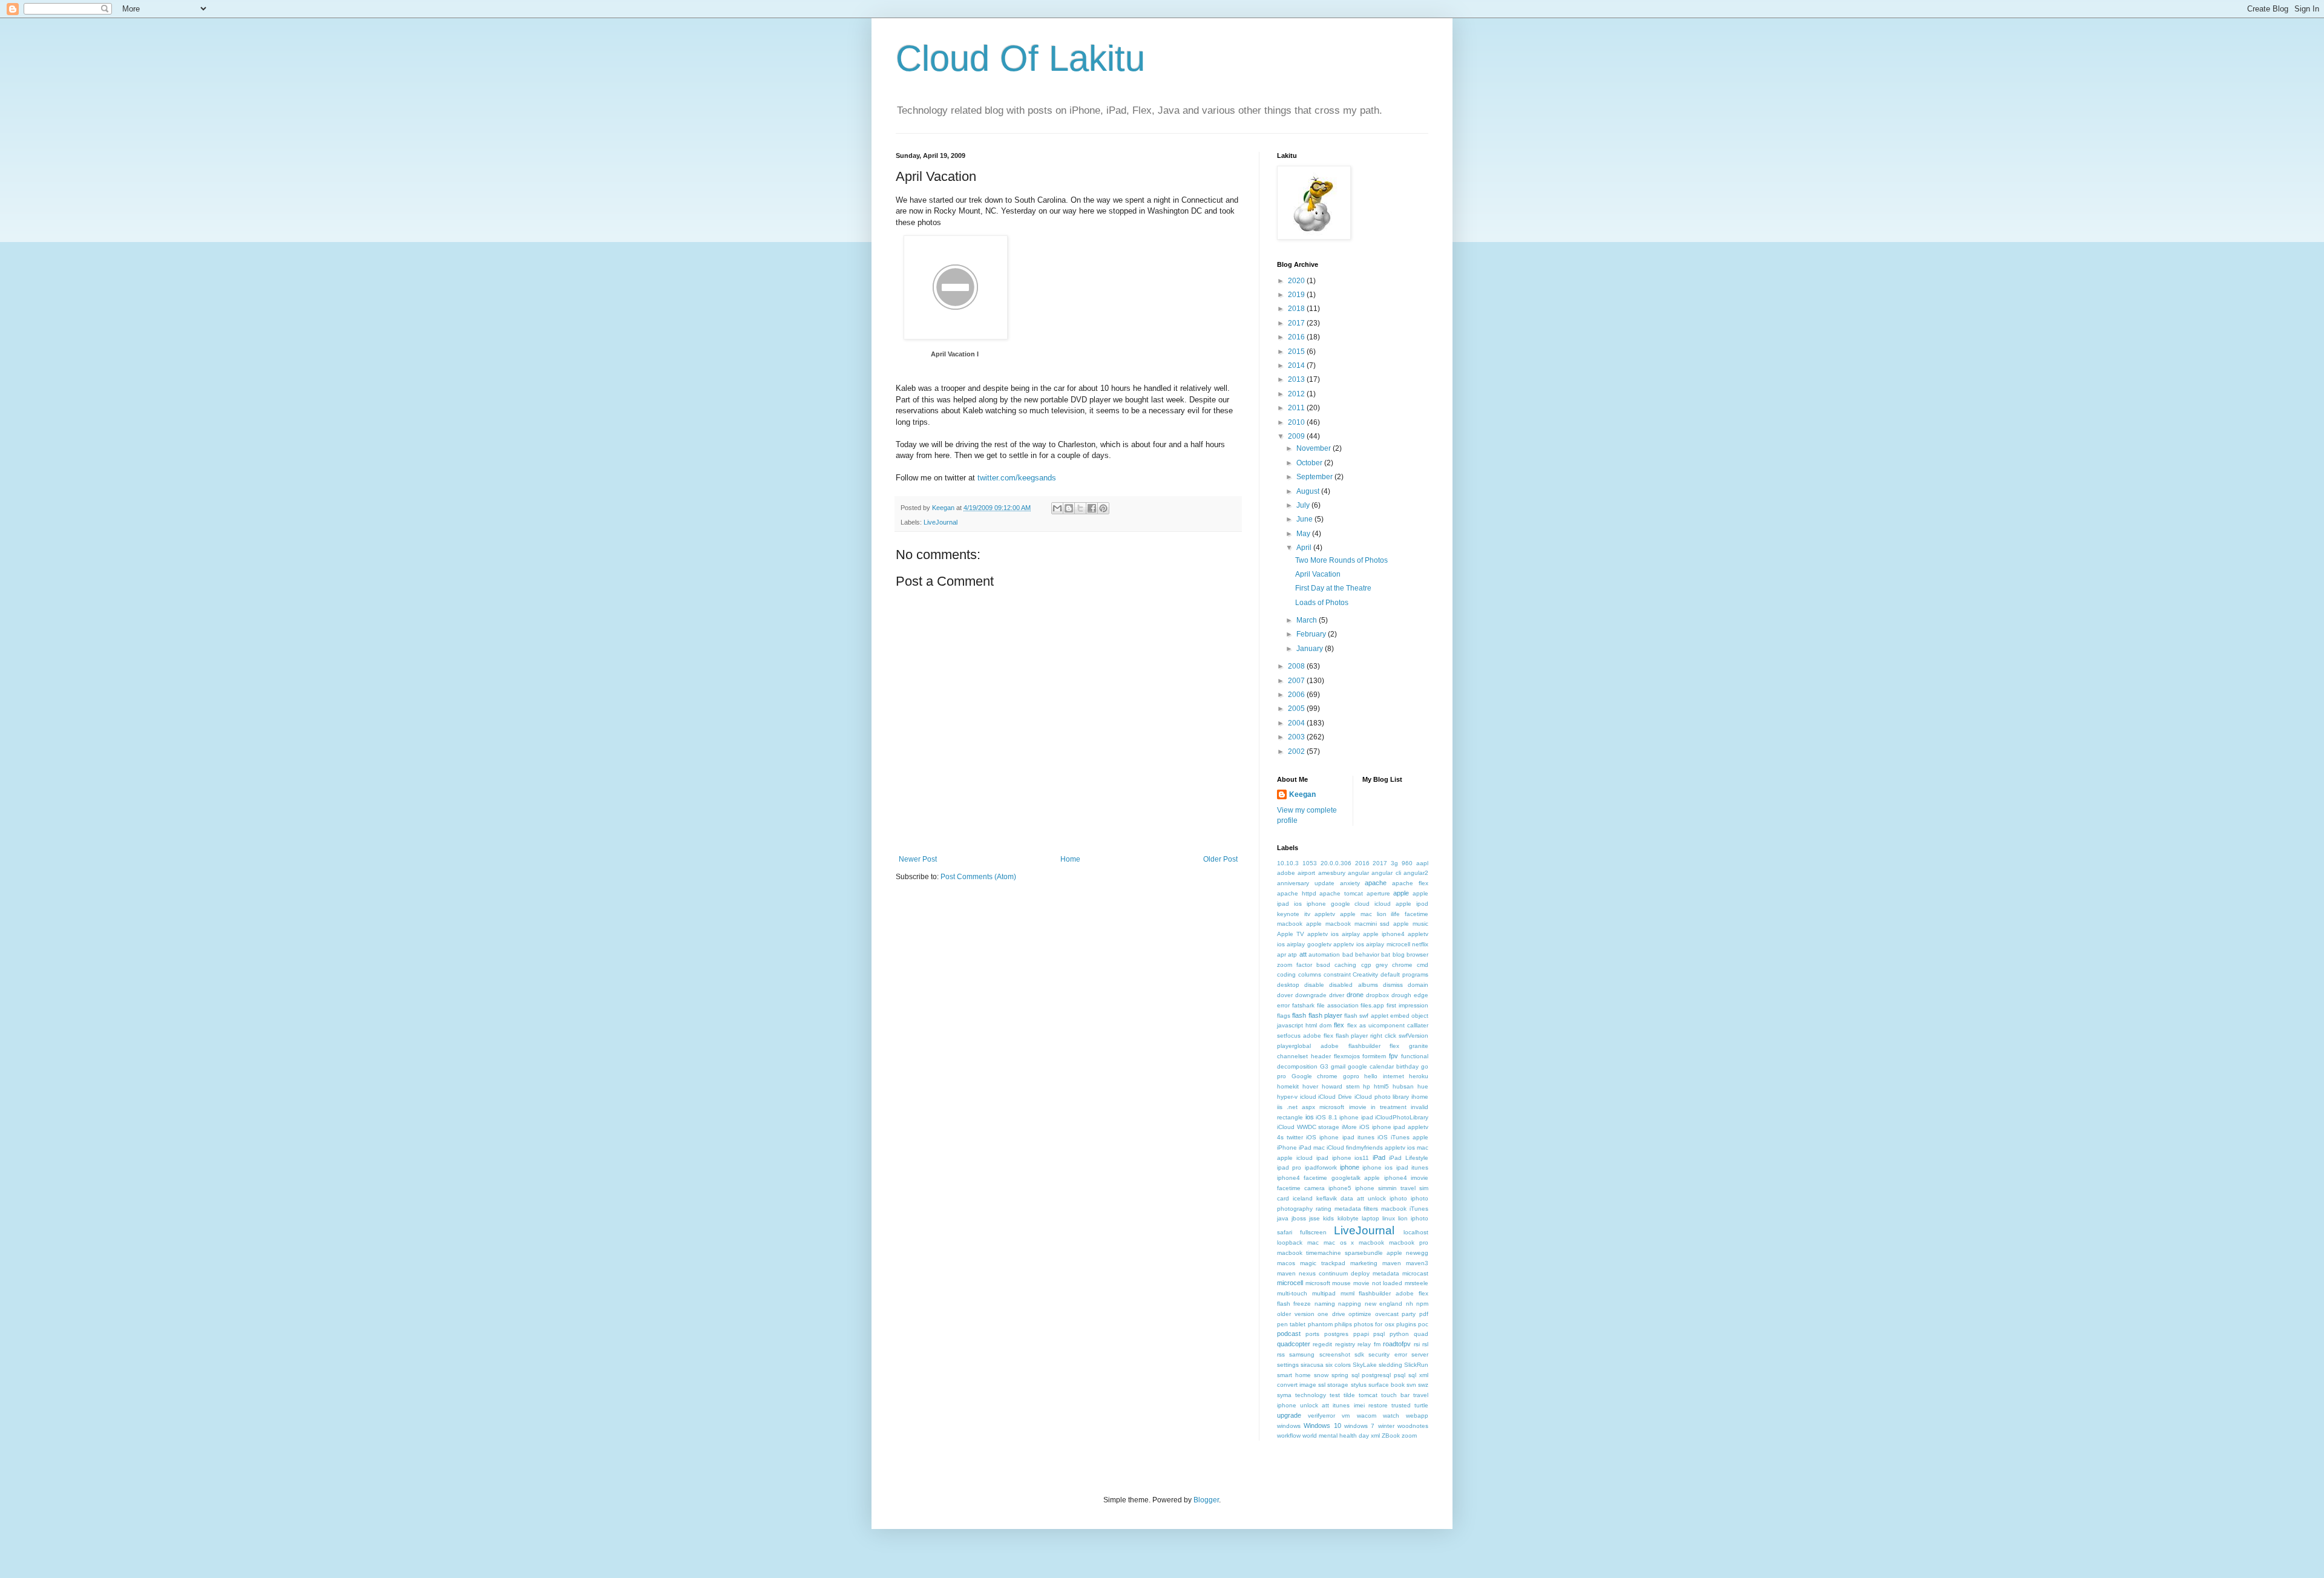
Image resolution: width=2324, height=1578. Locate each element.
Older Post (1220, 859)
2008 (1297, 666)
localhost (1416, 1232)
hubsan (1403, 1086)
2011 (1297, 408)
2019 (1297, 295)
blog (1399, 954)
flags (1284, 1016)
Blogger (1206, 1500)
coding (1286, 974)
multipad (1324, 1293)
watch (1391, 1416)
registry (1345, 1344)
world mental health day (1336, 1436)
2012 (1297, 394)
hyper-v (1287, 1097)
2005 (1297, 709)
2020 (1297, 281)
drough (1401, 995)
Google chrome (1315, 1076)
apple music (1411, 924)
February (1312, 634)
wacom (1367, 1416)
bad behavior (1361, 954)
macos (1286, 1263)
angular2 (1416, 873)
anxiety (1350, 883)
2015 (1297, 352)
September (1315, 477)
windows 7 (1359, 1426)
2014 (1297, 365)
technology (1311, 1395)
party (1409, 1314)
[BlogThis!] (1069, 508)
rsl (1425, 1344)
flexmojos (1347, 1056)
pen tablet (1291, 1324)
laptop (1370, 1218)
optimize (1360, 1314)
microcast (1415, 1273)
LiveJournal (940, 522)
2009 (1297, 436)
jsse (1315, 1218)
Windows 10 (1322, 1426)
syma (1284, 1395)
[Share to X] (1080, 508)
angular (1358, 873)
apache (1376, 883)
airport (1306, 873)
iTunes (1419, 1209)
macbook (1371, 1242)
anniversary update (1306, 883)
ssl (1322, 1385)
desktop (1288, 985)
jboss (1299, 1218)
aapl (1422, 863)
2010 (1297, 422)
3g (1394, 863)
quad (1421, 1334)
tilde (1349, 1395)
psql (1379, 1334)
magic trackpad (1323, 1263)
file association (1338, 1005)
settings (1288, 1365)
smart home (1294, 1375)
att (1303, 954)
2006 (1297, 695)
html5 (1381, 1086)
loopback (1290, 1242)
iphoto (1398, 1198)
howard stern (1341, 1086)
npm (1422, 1304)
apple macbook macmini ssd (1348, 924)
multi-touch (1292, 1293)
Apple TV (1291, 934)
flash (1299, 1015)
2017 (1297, 323)
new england (1384, 1304)
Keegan (1302, 794)
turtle (1421, 1405)
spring (1340, 1375)
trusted (1401, 1405)
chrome (1402, 965)
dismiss (1393, 985)
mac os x (1339, 1242)
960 (1407, 863)
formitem (1374, 1056)
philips (1343, 1324)
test (1335, 1395)
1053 (1310, 863)
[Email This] (1057, 508)
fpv (1393, 1056)
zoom (1409, 1436)
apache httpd (1297, 893)
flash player (1325, 1015)
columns (1310, 974)
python (1399, 1334)
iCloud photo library (1382, 1097)
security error (1387, 1354)
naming (1325, 1304)
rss (1281, 1354)
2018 (1297, 309)
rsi (1417, 1344)
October (1310, 463)
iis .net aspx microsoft (1311, 1107)
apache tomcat (1341, 893)
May (1304, 534)
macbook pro (1409, 1242)
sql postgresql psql (1379, 1375)
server (1420, 1354)
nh (1410, 1304)
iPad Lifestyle (1409, 1158)
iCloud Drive (1335, 1097)
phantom (1320, 1324)
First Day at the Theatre (1333, 588)
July (1304, 505)
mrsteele (1416, 1283)
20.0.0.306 (1336, 863)
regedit (1322, 1344)
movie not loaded (1378, 1283)
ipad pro (1289, 1167)
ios (1310, 1117)
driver (1337, 995)
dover (1285, 995)
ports (1312, 1334)
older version (1296, 1314)
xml (1375, 1436)
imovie (1358, 1107)
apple (1401, 893)
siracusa (1312, 1365)
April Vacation (1318, 574)
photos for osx (1374, 1324)
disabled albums (1353, 985)
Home (1070, 859)
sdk (1359, 1354)
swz (1423, 1385)
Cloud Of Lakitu (1020, 58)
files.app (1372, 1005)
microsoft (1318, 1283)
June (1305, 519)
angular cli (1386, 873)
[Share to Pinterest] (1103, 508)
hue (1423, 1086)
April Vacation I (955, 354)
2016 (1297, 337)
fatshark (1303, 1005)
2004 (1297, 723)
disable (1314, 985)
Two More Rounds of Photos (1341, 560)
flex (1339, 1025)
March (1308, 620)
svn (1411, 1385)
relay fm (1369, 1344)
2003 (1297, 737)
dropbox (1377, 995)
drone (1355, 995)
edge (1421, 995)
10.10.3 (1288, 863)
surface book (1387, 1385)
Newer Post (918, 859)
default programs (1404, 974)
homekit (1288, 1086)
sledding (1390, 1365)
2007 (1297, 681)
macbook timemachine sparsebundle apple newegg (1353, 1253)
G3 (1324, 1066)
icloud (1308, 1097)
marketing (1364, 1263)
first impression (1407, 1005)
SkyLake (1365, 1365)
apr (1282, 954)
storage (1338, 1385)
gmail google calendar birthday (1375, 1066)
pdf (1424, 1314)
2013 (1297, 379)
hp (1367, 1086)
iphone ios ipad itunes (1395, 1167)
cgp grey (1374, 965)
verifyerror (1321, 1416)
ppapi (1361, 1334)
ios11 (1362, 1158)
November (1315, 448)
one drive (1331, 1314)
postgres (1336, 1334)
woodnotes (1413, 1426)
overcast (1387, 1314)
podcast (1289, 1334)
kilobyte (1348, 1218)
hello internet (1384, 1076)
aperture (1378, 893)
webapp (1417, 1416)
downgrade (1311, 995)
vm (1346, 1416)
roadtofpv (1397, 1344)
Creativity (1365, 974)
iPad (1379, 1157)
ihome (1420, 1097)
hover (1310, 1086)
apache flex (1410, 883)
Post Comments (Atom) (978, 877)
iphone (1350, 1167)
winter (1386, 1426)
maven (1392, 1263)
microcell (1290, 1283)
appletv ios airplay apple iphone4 (1356, 934)
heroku (1419, 1076)
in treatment (1389, 1107)
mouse (1341, 1283)
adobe (1286, 873)
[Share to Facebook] (1092, 508)
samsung (1302, 1354)
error (1283, 1005)
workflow (1289, 1436)
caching (1345, 965)
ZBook (1391, 1436)
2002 (1297, 751)
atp (1292, 954)
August (1309, 491)
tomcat (1368, 1395)
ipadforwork (1321, 1167)
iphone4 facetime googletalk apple (1328, 1178)
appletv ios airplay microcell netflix (1381, 944)
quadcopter (1294, 1344)
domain (1418, 985)
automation (1324, 954)
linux (1389, 1218)
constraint (1337, 974)
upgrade (1289, 1415)
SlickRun (1416, 1365)
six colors (1338, 1365)
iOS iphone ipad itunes (1340, 1137)
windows (1289, 1426)
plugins (1406, 1324)
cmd (1423, 965)
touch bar (1395, 1395)
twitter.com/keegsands (1017, 478)
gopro (1351, 1076)
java (1283, 1218)
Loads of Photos (1322, 603)
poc (1423, 1324)
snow (1321, 1375)
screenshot (1335, 1354)
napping (1350, 1304)
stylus (1359, 1385)
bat (1386, 954)
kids (1328, 1218)
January (1311, 649)
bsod (1323, 965)
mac (1313, 1242)
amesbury (1332, 873)
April (1305, 548)
